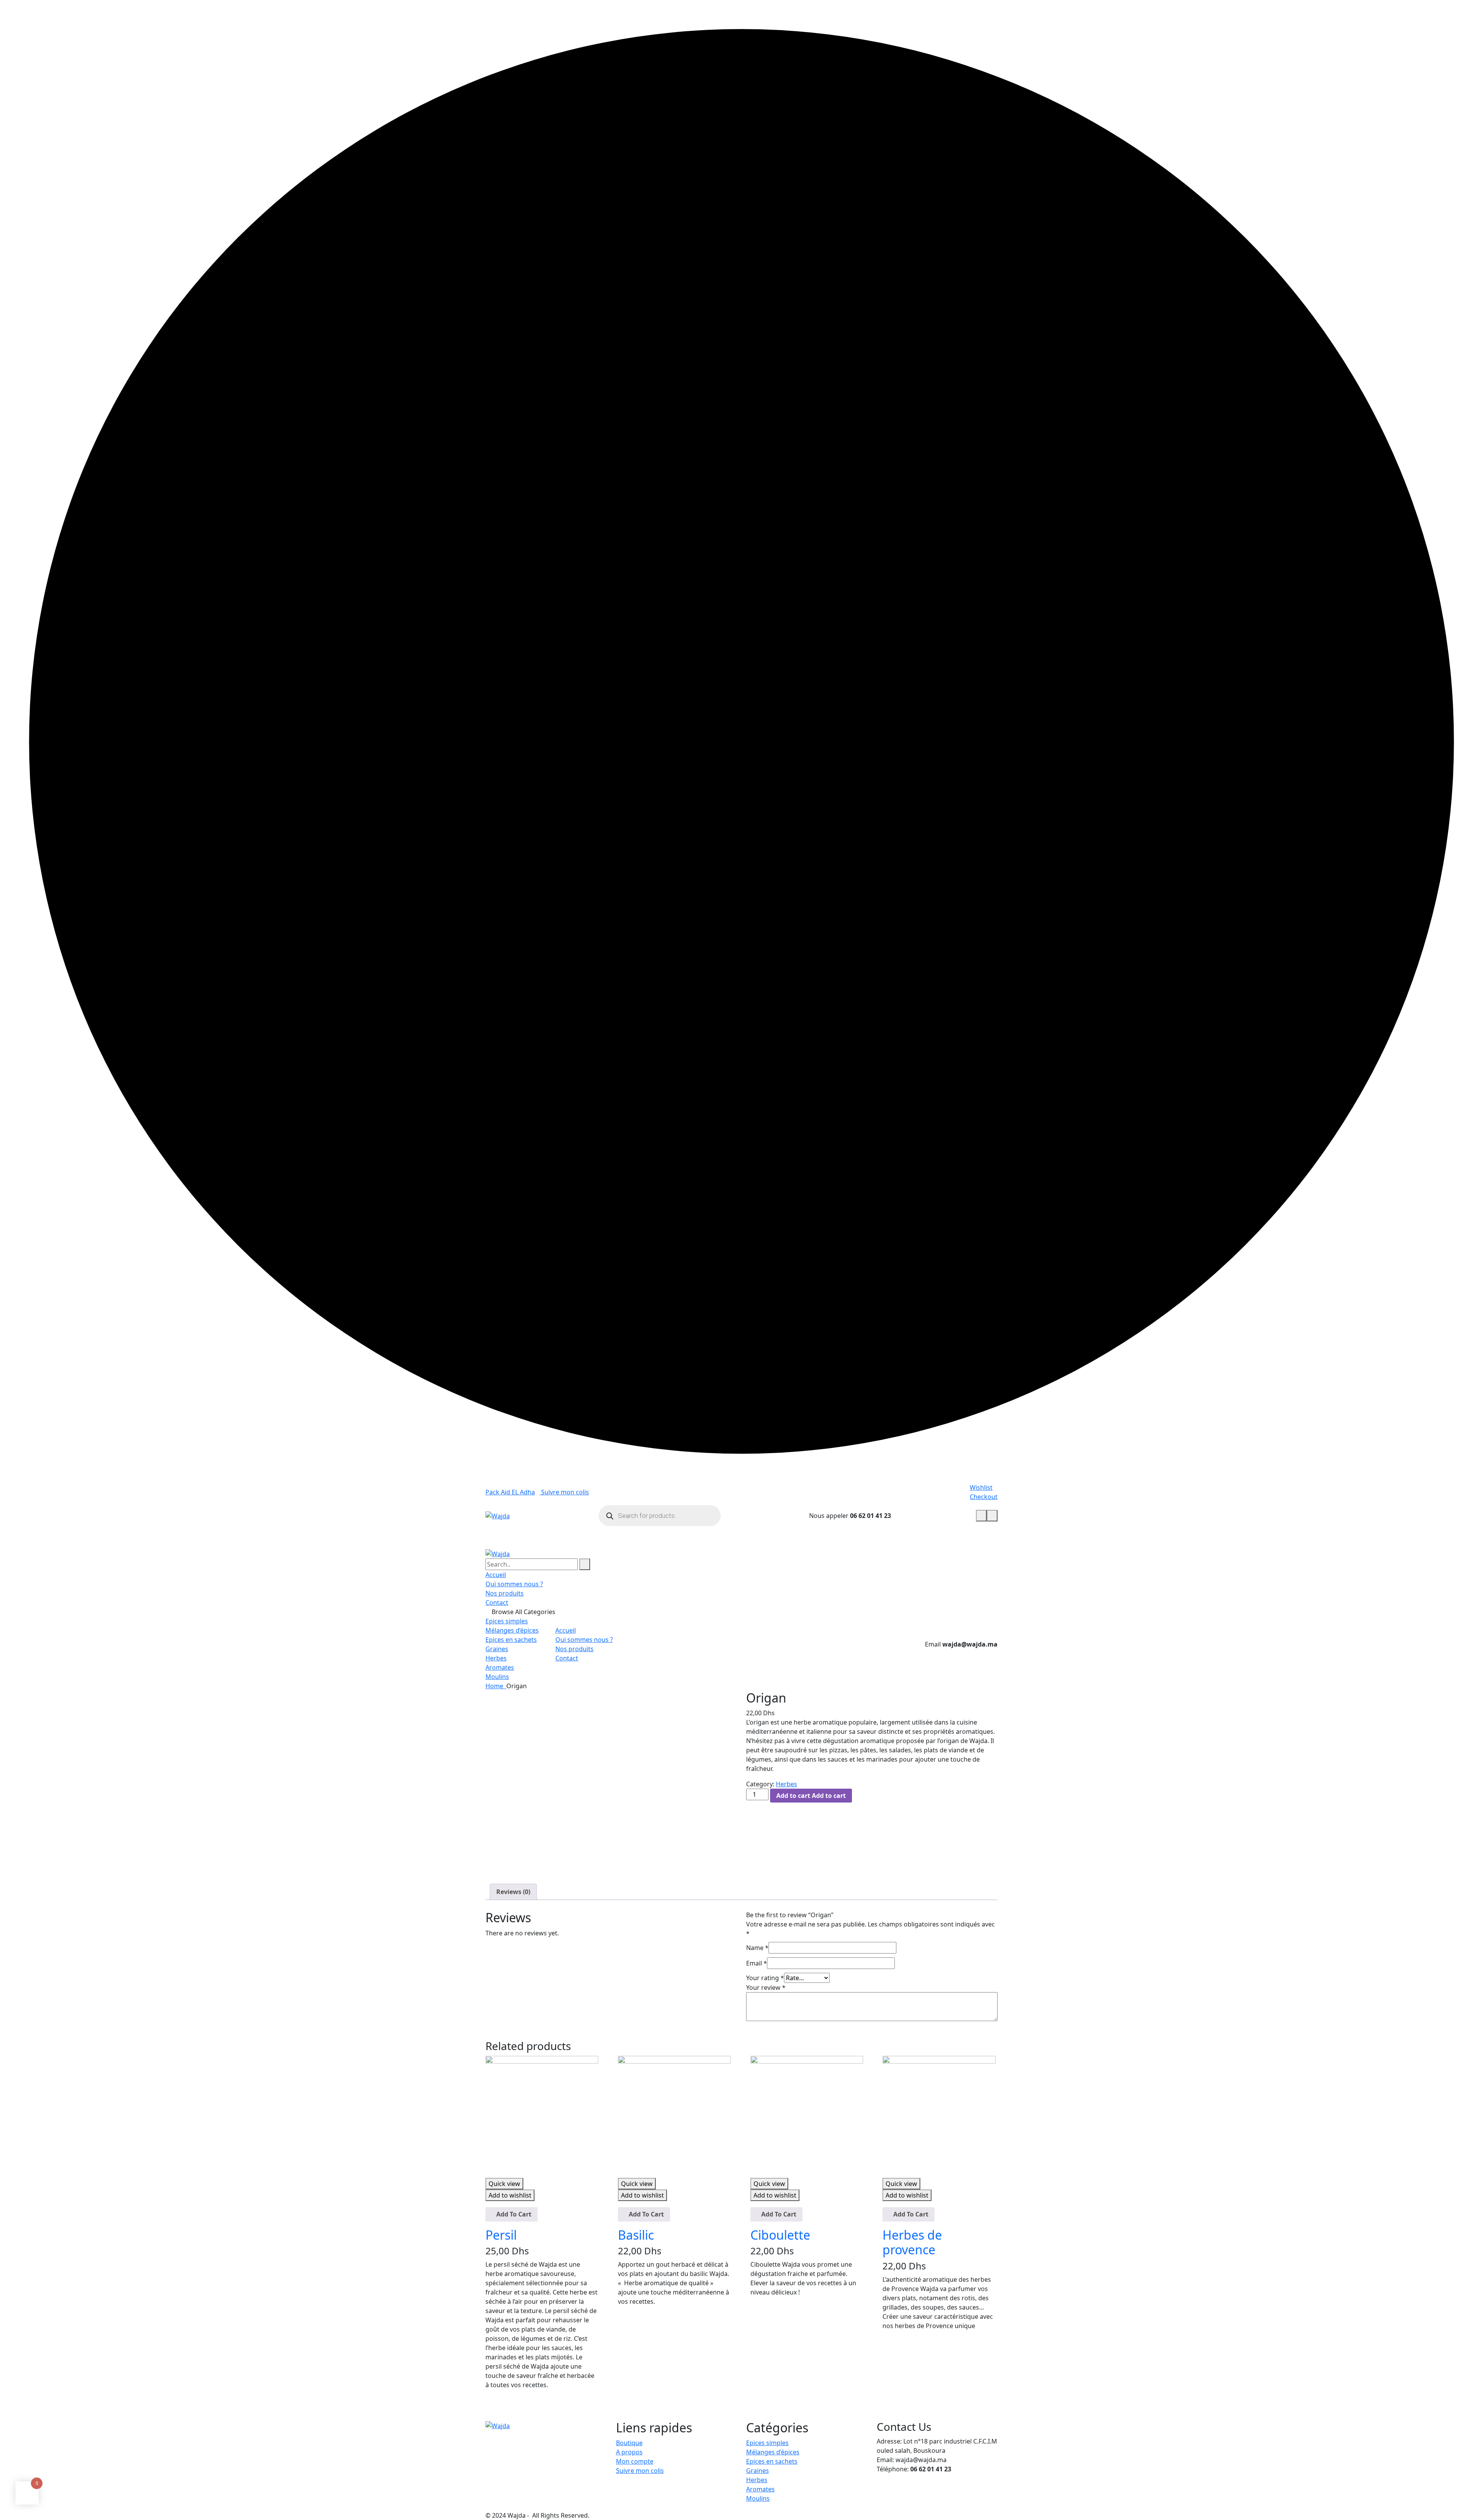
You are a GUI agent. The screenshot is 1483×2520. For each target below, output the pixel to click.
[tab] (513, 1892)
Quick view (504, 2184)
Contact (497, 1603)
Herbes (496, 1658)
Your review (766, 1988)
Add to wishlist (510, 2195)
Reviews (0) (513, 1892)
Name (757, 1948)
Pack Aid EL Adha (510, 1492)
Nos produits (505, 1593)
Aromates (500, 1667)
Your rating (765, 1978)
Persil (501, 2235)
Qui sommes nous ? (514, 1584)
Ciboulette (780, 2235)
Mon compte (635, 2461)
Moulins (497, 1677)
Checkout (984, 1497)
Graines (497, 1649)
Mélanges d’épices (512, 1630)
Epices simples (507, 1621)
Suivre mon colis (564, 1492)
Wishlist (981, 1487)
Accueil (496, 1575)
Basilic (636, 2235)
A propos (629, 2452)
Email (757, 1963)
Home (496, 1686)
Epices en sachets (511, 1640)
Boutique (629, 2443)
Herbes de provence (912, 2242)
